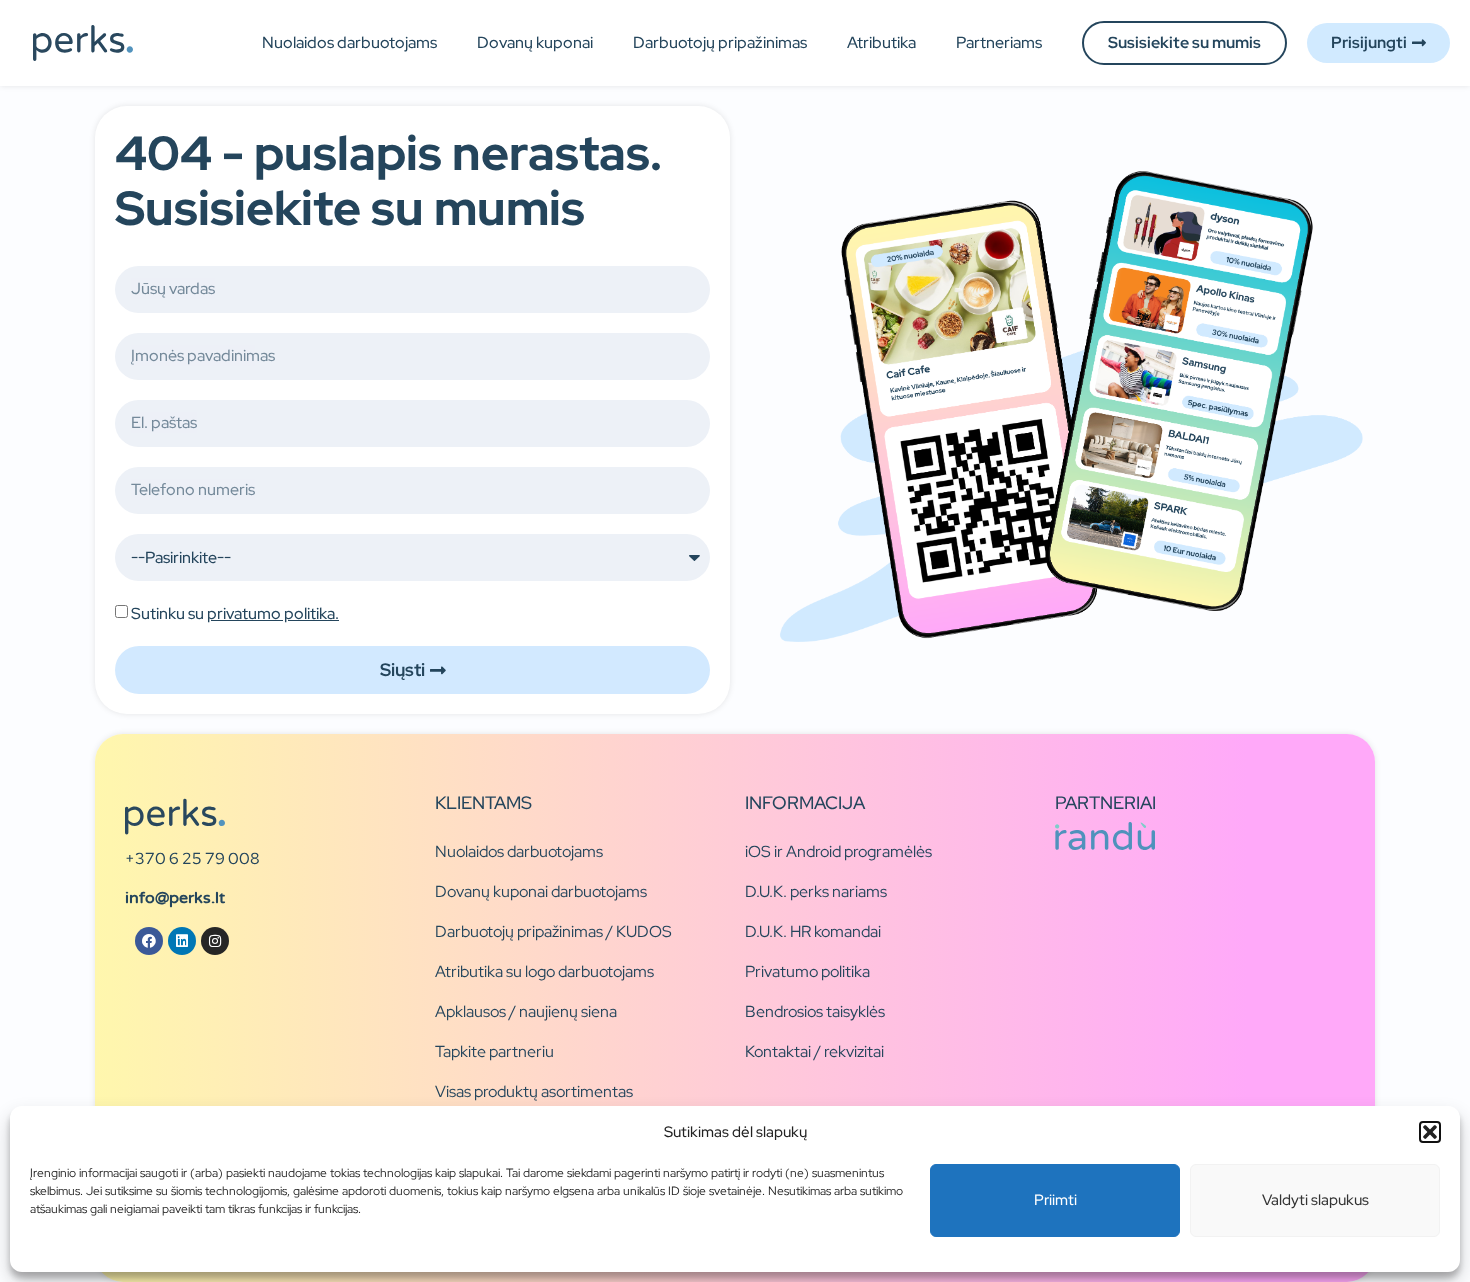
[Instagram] (215, 941)
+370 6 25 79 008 (192, 858)
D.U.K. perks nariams (816, 891)
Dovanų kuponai (535, 42)
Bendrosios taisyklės (815, 1011)
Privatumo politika (807, 971)
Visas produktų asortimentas (534, 1091)
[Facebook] (149, 941)
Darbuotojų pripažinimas (720, 42)
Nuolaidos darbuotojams (349, 42)
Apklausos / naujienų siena (526, 1011)
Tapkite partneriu (494, 1051)
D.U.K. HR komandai (813, 931)
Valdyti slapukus (1315, 1200)
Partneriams (999, 42)
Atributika (881, 42)
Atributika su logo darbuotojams (544, 971)
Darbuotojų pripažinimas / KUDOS (553, 931)
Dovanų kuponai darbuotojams (541, 891)
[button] (1430, 1132)
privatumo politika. (273, 613)
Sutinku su (235, 613)
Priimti (1055, 1200)
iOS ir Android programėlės (838, 851)
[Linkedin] (182, 941)
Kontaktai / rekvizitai (814, 1051)
